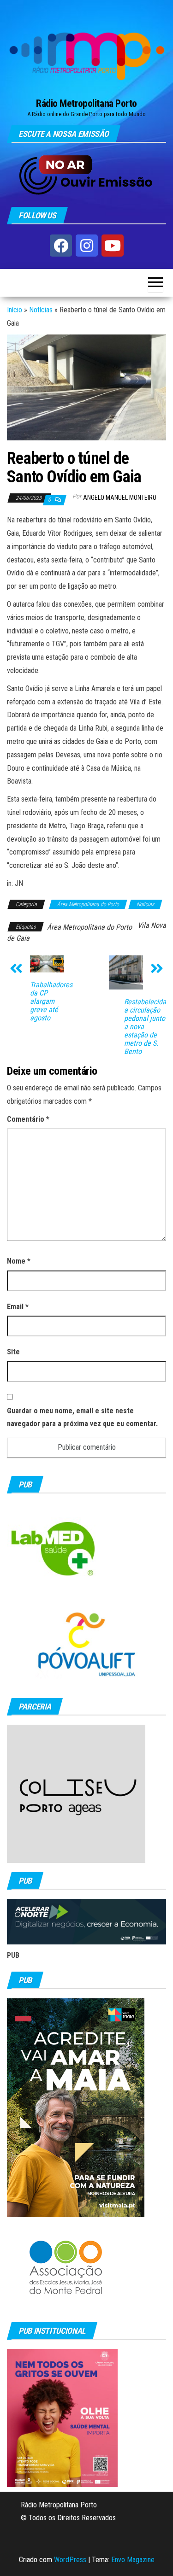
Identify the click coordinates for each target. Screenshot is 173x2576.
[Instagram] (87, 246)
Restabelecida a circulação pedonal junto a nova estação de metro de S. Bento (145, 1027)
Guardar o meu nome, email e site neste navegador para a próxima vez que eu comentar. (82, 1417)
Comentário (28, 1119)
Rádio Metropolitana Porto (86, 103)
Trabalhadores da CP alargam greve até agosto (51, 1001)
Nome (19, 1261)
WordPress (70, 2560)
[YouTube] (113, 246)
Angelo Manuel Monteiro (120, 498)
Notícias (41, 310)
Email (18, 1307)
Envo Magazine (133, 2560)
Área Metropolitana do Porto (88, 904)
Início (15, 310)
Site (13, 1352)
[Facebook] (61, 246)
